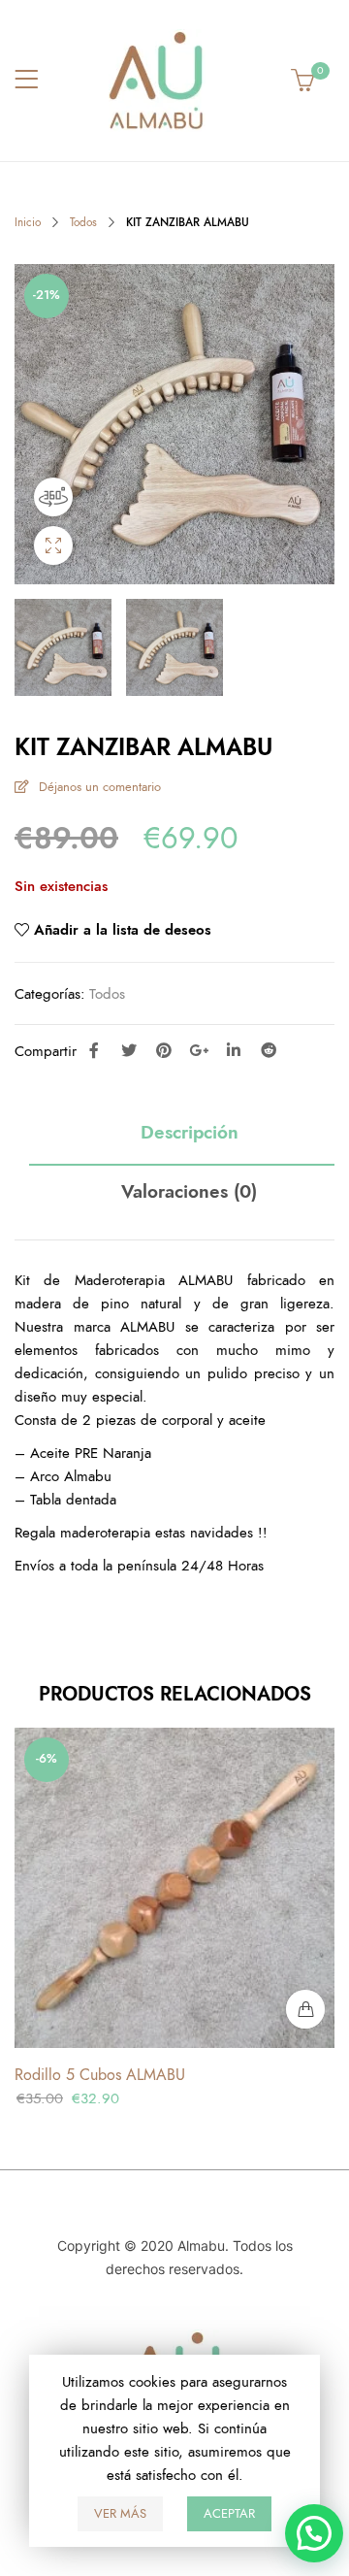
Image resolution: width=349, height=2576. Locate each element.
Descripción (190, 1133)
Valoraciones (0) (189, 1192)
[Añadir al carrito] (305, 2009)
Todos (83, 222)
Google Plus (199, 1050)
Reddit (269, 1050)
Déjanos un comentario (100, 787)
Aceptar (229, 2514)
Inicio (28, 222)
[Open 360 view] (53, 497)
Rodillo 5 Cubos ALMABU (100, 2075)
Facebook (94, 1050)
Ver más (120, 2514)
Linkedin (234, 1050)
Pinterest (164, 1050)
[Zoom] (53, 545)
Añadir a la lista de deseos (123, 930)
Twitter (129, 1050)
